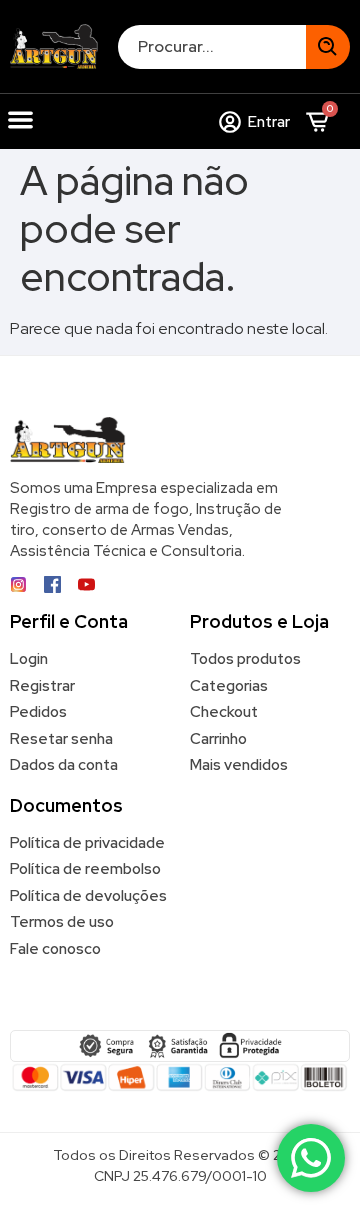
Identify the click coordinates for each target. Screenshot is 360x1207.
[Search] (328, 47)
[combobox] (212, 47)
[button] (20, 119)
